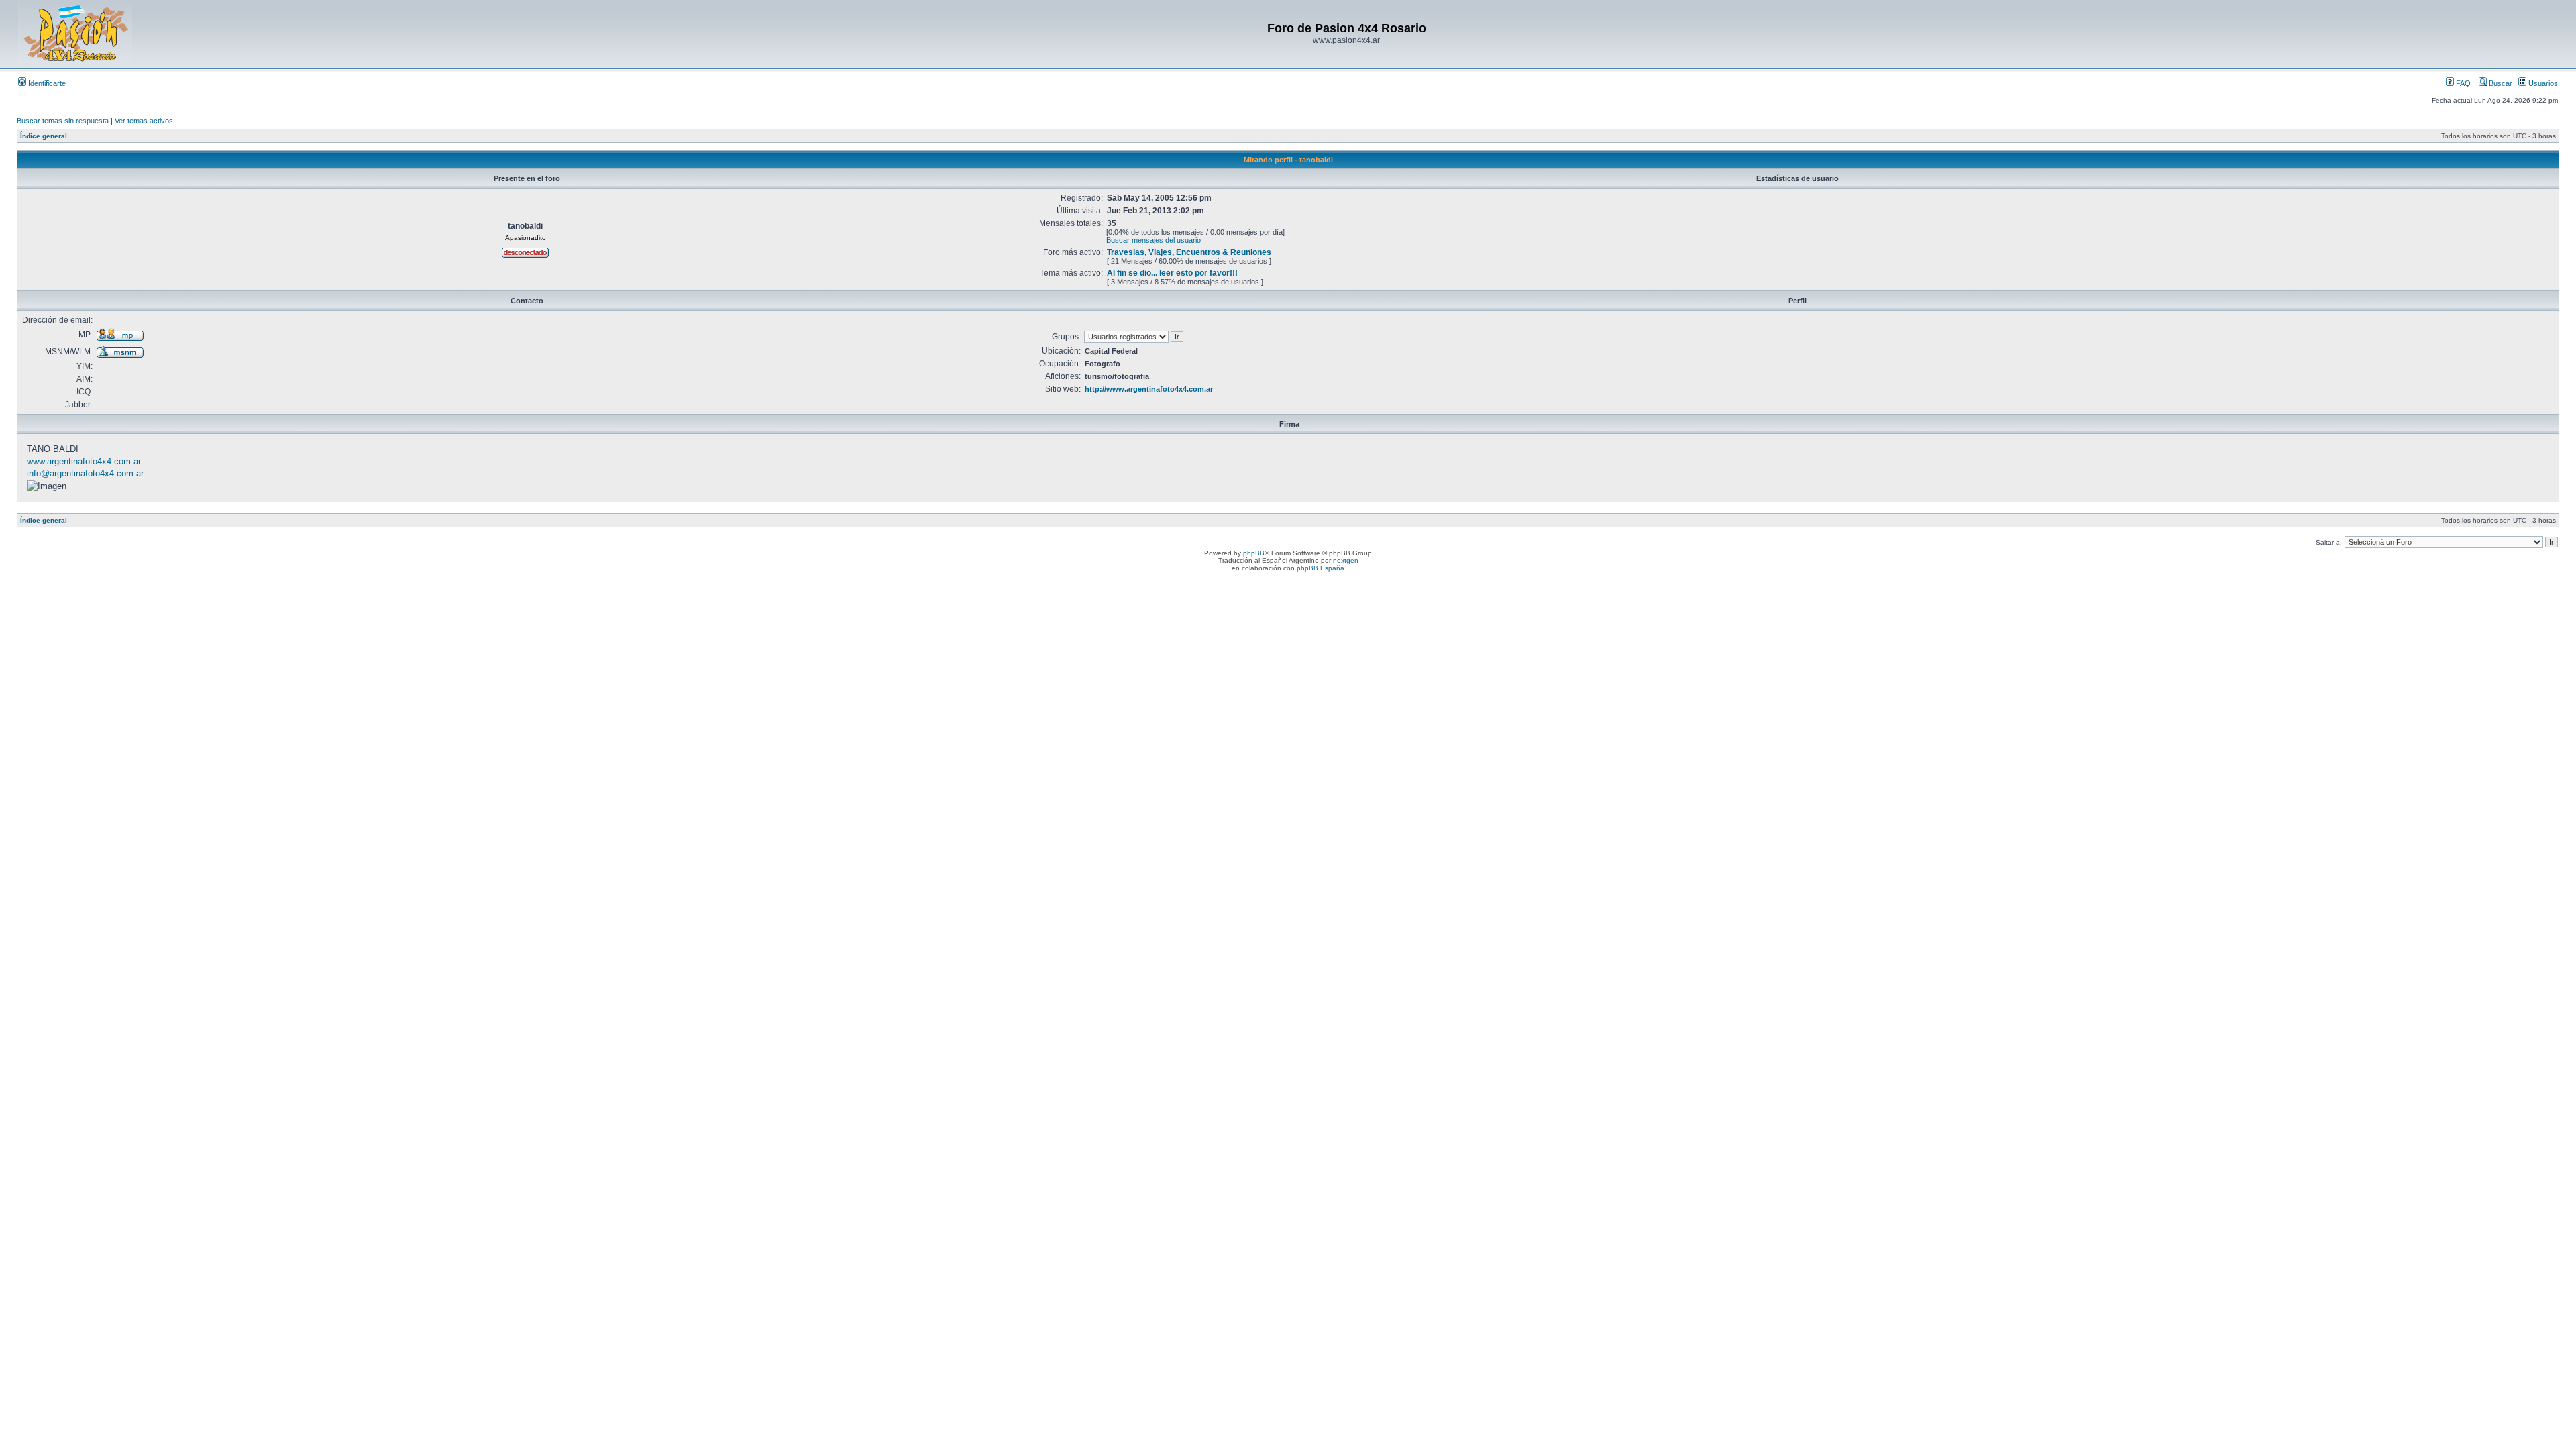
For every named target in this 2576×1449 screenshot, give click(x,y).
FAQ (2462, 83)
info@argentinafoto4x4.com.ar (85, 473)
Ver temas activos (144, 121)
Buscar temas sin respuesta (63, 121)
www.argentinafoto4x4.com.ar (84, 461)
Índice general (44, 136)
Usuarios (2542, 83)
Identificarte (46, 83)
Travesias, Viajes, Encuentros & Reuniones (1189, 252)
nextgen (1346, 560)
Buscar (2500, 83)
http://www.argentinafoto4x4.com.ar (1149, 389)
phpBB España (1321, 568)
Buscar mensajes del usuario (1153, 240)
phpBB (1254, 553)
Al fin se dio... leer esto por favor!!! (1172, 273)
